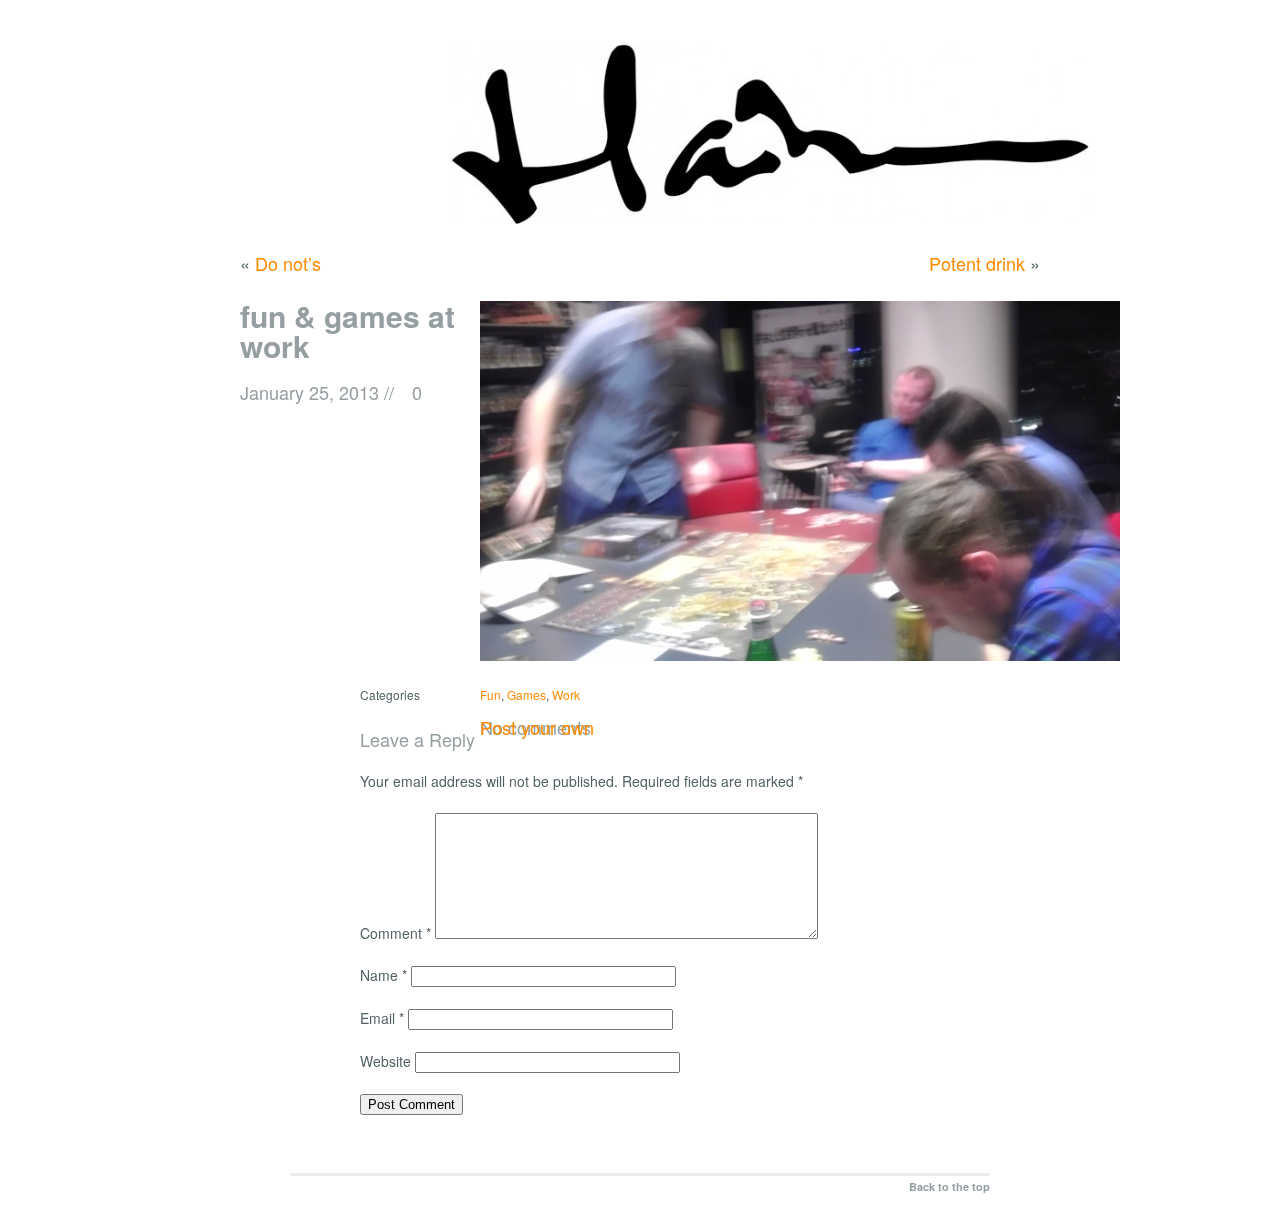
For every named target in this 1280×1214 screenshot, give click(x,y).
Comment (395, 933)
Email (382, 1018)
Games (526, 694)
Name (383, 975)
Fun (490, 694)
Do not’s (288, 263)
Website (385, 1061)
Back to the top (949, 1186)
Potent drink (977, 263)
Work (566, 694)
